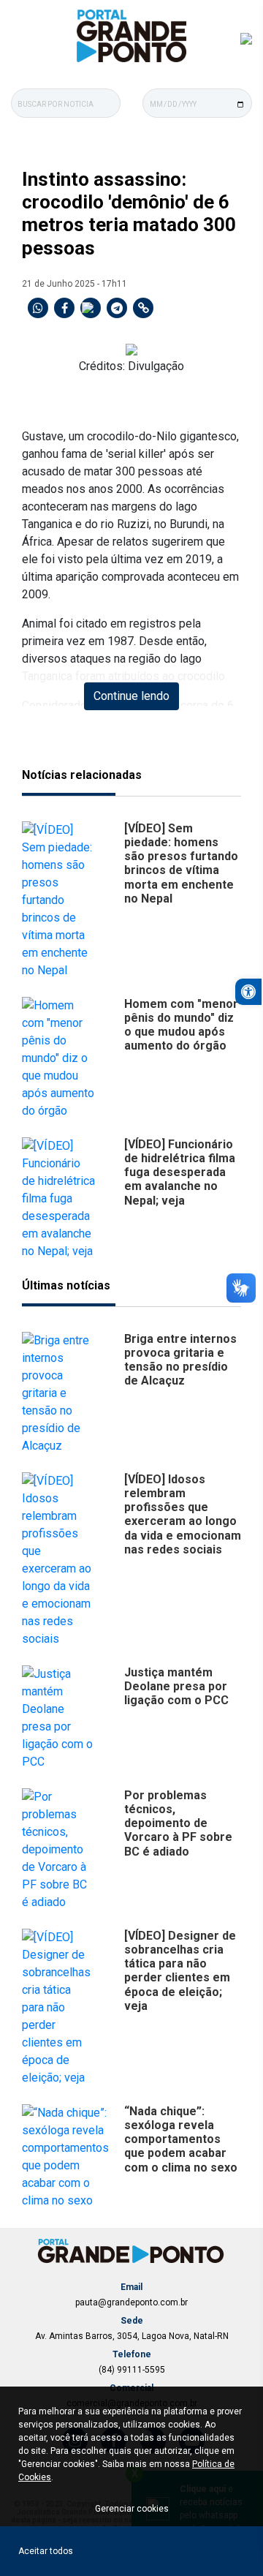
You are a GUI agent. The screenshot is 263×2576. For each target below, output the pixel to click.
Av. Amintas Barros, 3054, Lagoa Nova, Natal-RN (132, 2336)
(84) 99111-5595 (132, 2370)
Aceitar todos (46, 2551)
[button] (248, 992)
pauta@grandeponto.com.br (131, 2302)
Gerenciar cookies (132, 2509)
